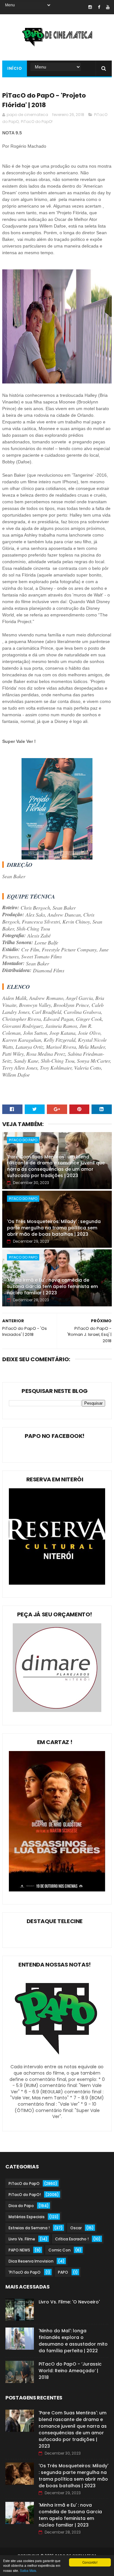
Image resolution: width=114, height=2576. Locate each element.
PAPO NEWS (19, 2250)
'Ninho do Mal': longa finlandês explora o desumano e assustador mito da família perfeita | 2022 (73, 2341)
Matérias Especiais (27, 2217)
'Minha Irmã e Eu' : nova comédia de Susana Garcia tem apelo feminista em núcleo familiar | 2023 (52, 1286)
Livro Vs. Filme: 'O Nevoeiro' (69, 2302)
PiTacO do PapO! (37, 122)
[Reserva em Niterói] (57, 1583)
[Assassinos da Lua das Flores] (57, 1890)
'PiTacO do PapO (25, 2272)
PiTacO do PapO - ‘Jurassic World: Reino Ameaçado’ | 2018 (70, 2371)
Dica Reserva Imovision (31, 2261)
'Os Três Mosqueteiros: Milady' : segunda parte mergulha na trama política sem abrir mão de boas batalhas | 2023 (54, 1228)
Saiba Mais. (28, 2570)
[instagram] (90, 7)
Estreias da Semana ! (29, 2228)
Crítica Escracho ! (72, 2239)
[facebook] (99, 7)
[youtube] (108, 7)
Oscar (76, 2228)
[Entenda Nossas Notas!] (57, 2061)
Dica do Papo (21, 2206)
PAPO (63, 2272)
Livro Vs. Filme (22, 2239)
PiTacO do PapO (23, 1140)
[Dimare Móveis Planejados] (57, 1710)
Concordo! (90, 2562)
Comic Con (60, 2250)
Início (15, 68)
